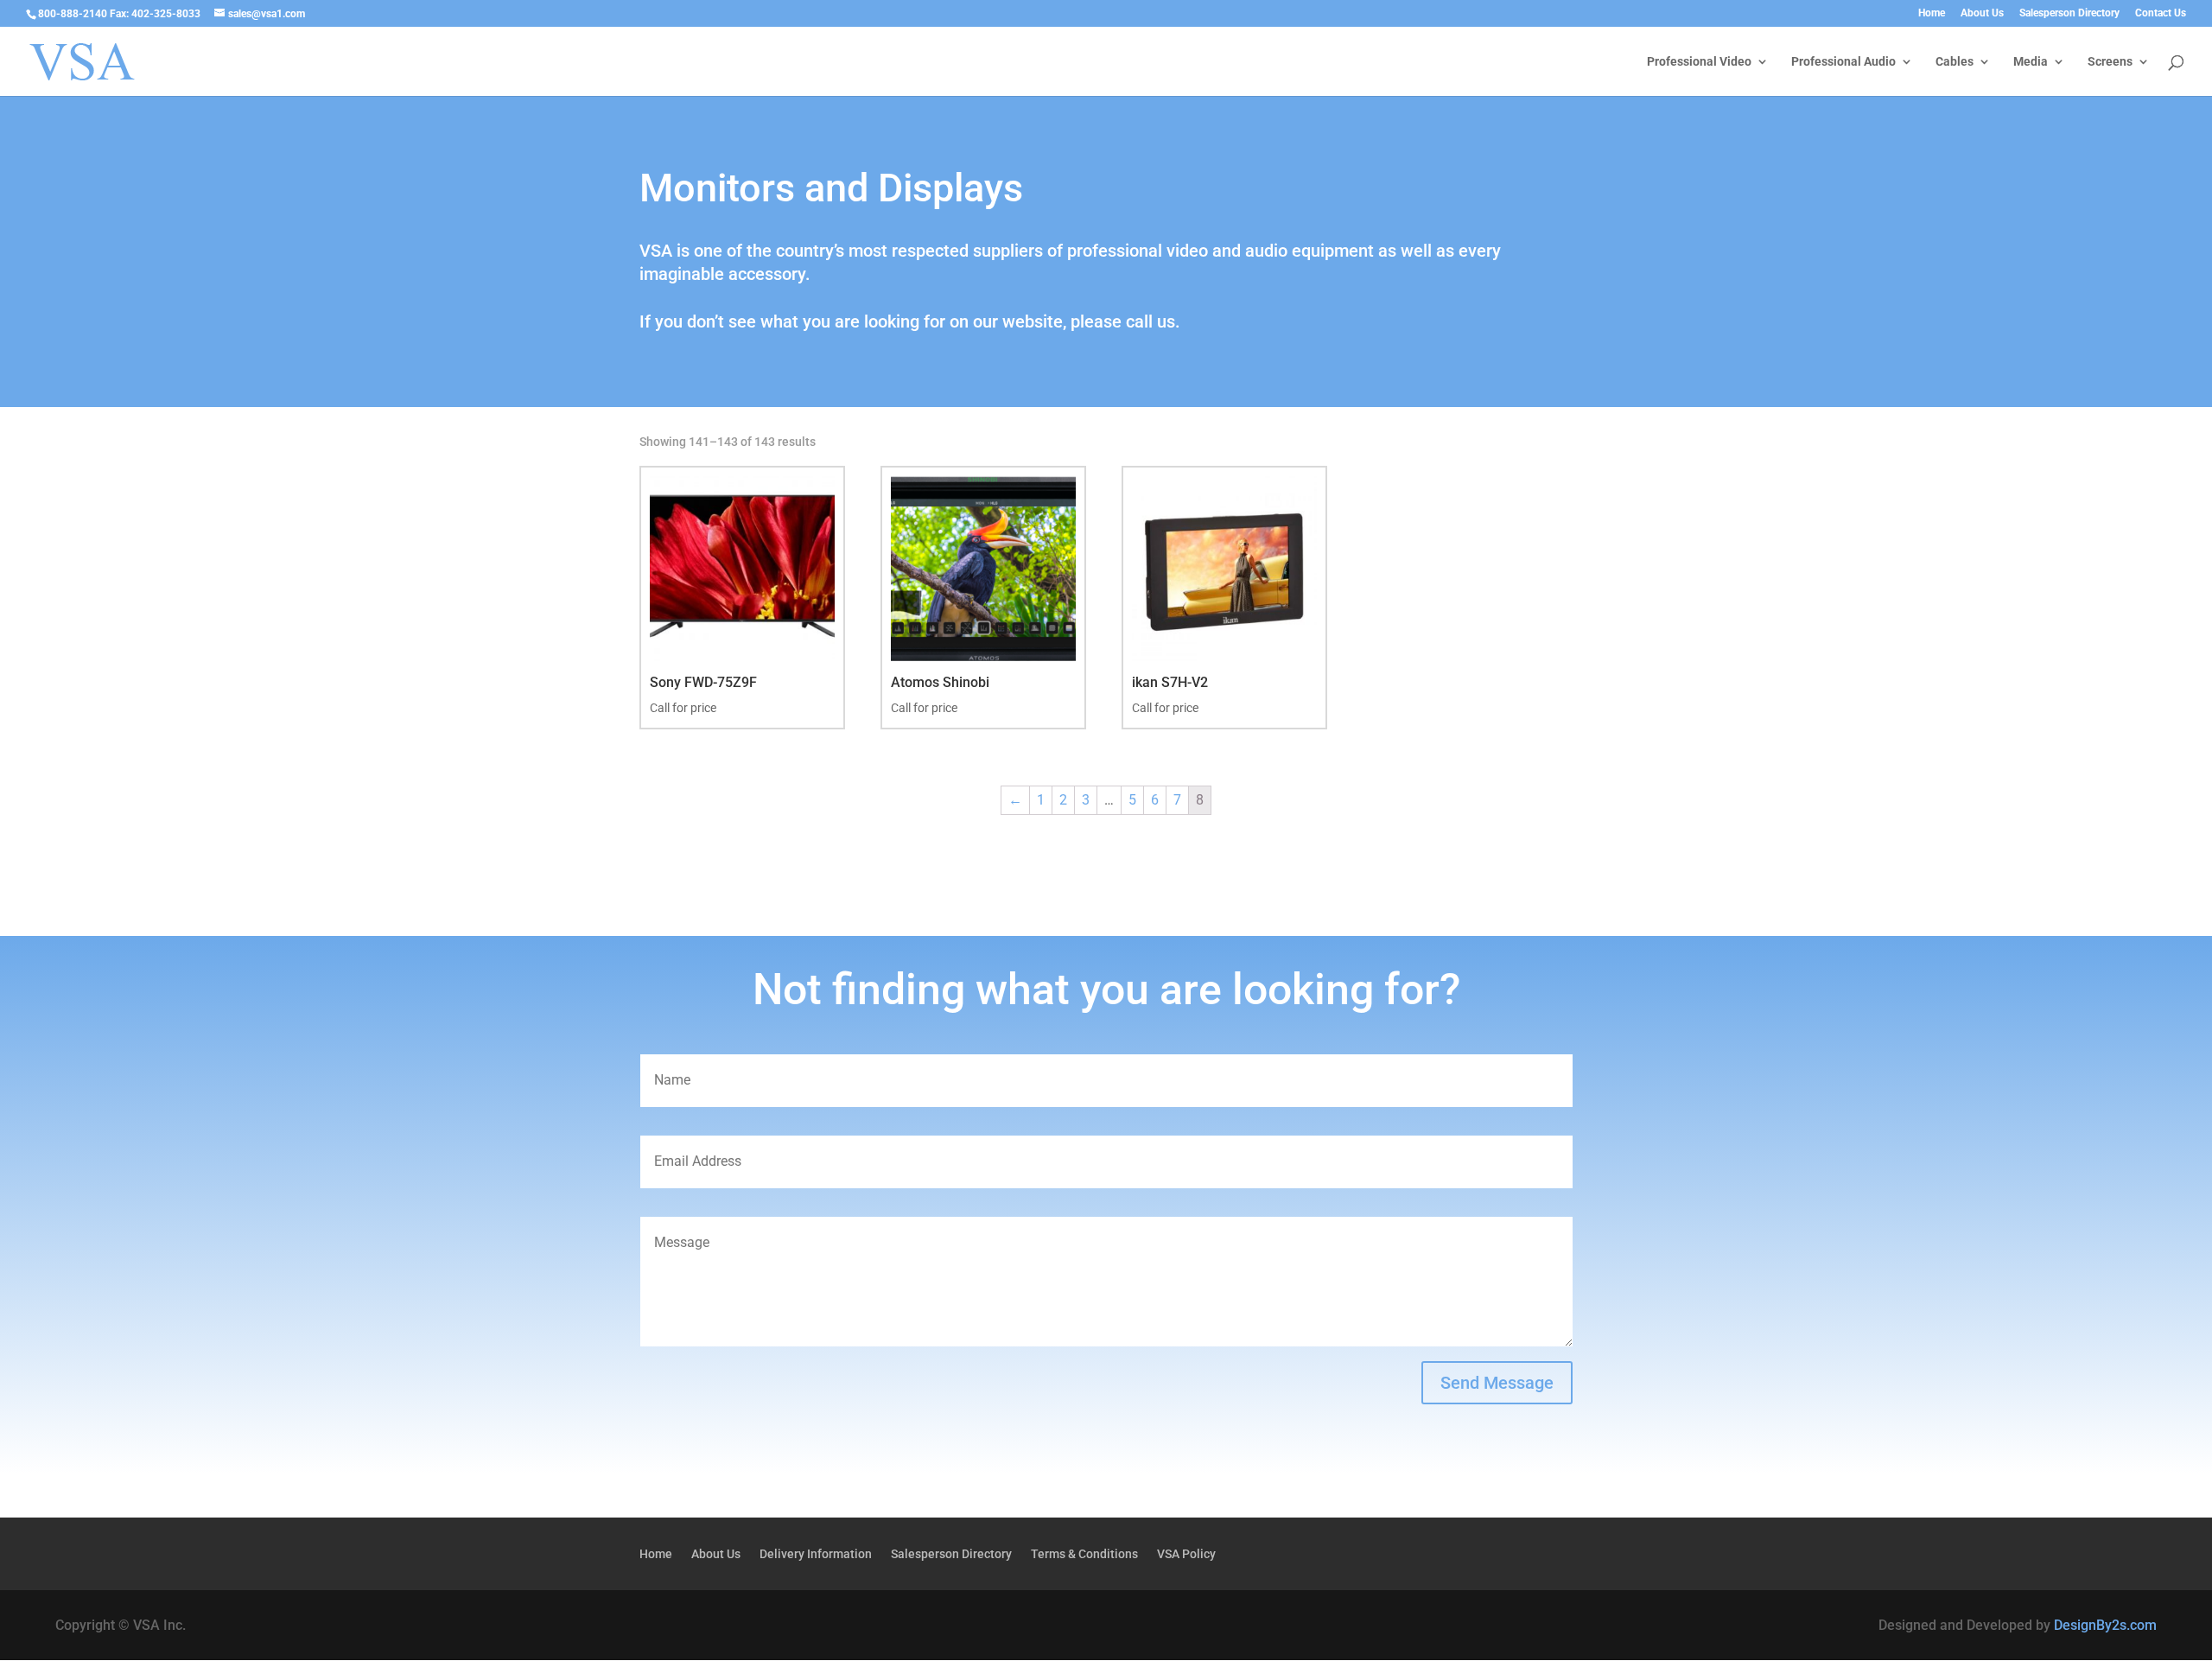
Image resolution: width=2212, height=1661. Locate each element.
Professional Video (1699, 62)
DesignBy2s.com (2105, 1625)
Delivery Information (816, 1554)
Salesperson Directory (2069, 13)
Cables (1955, 62)
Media (2031, 62)
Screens (2110, 62)
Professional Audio (1843, 62)
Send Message (1497, 1383)
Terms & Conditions (1084, 1554)
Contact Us (2161, 13)
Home (1932, 13)
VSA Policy (1186, 1554)
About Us (1982, 13)
